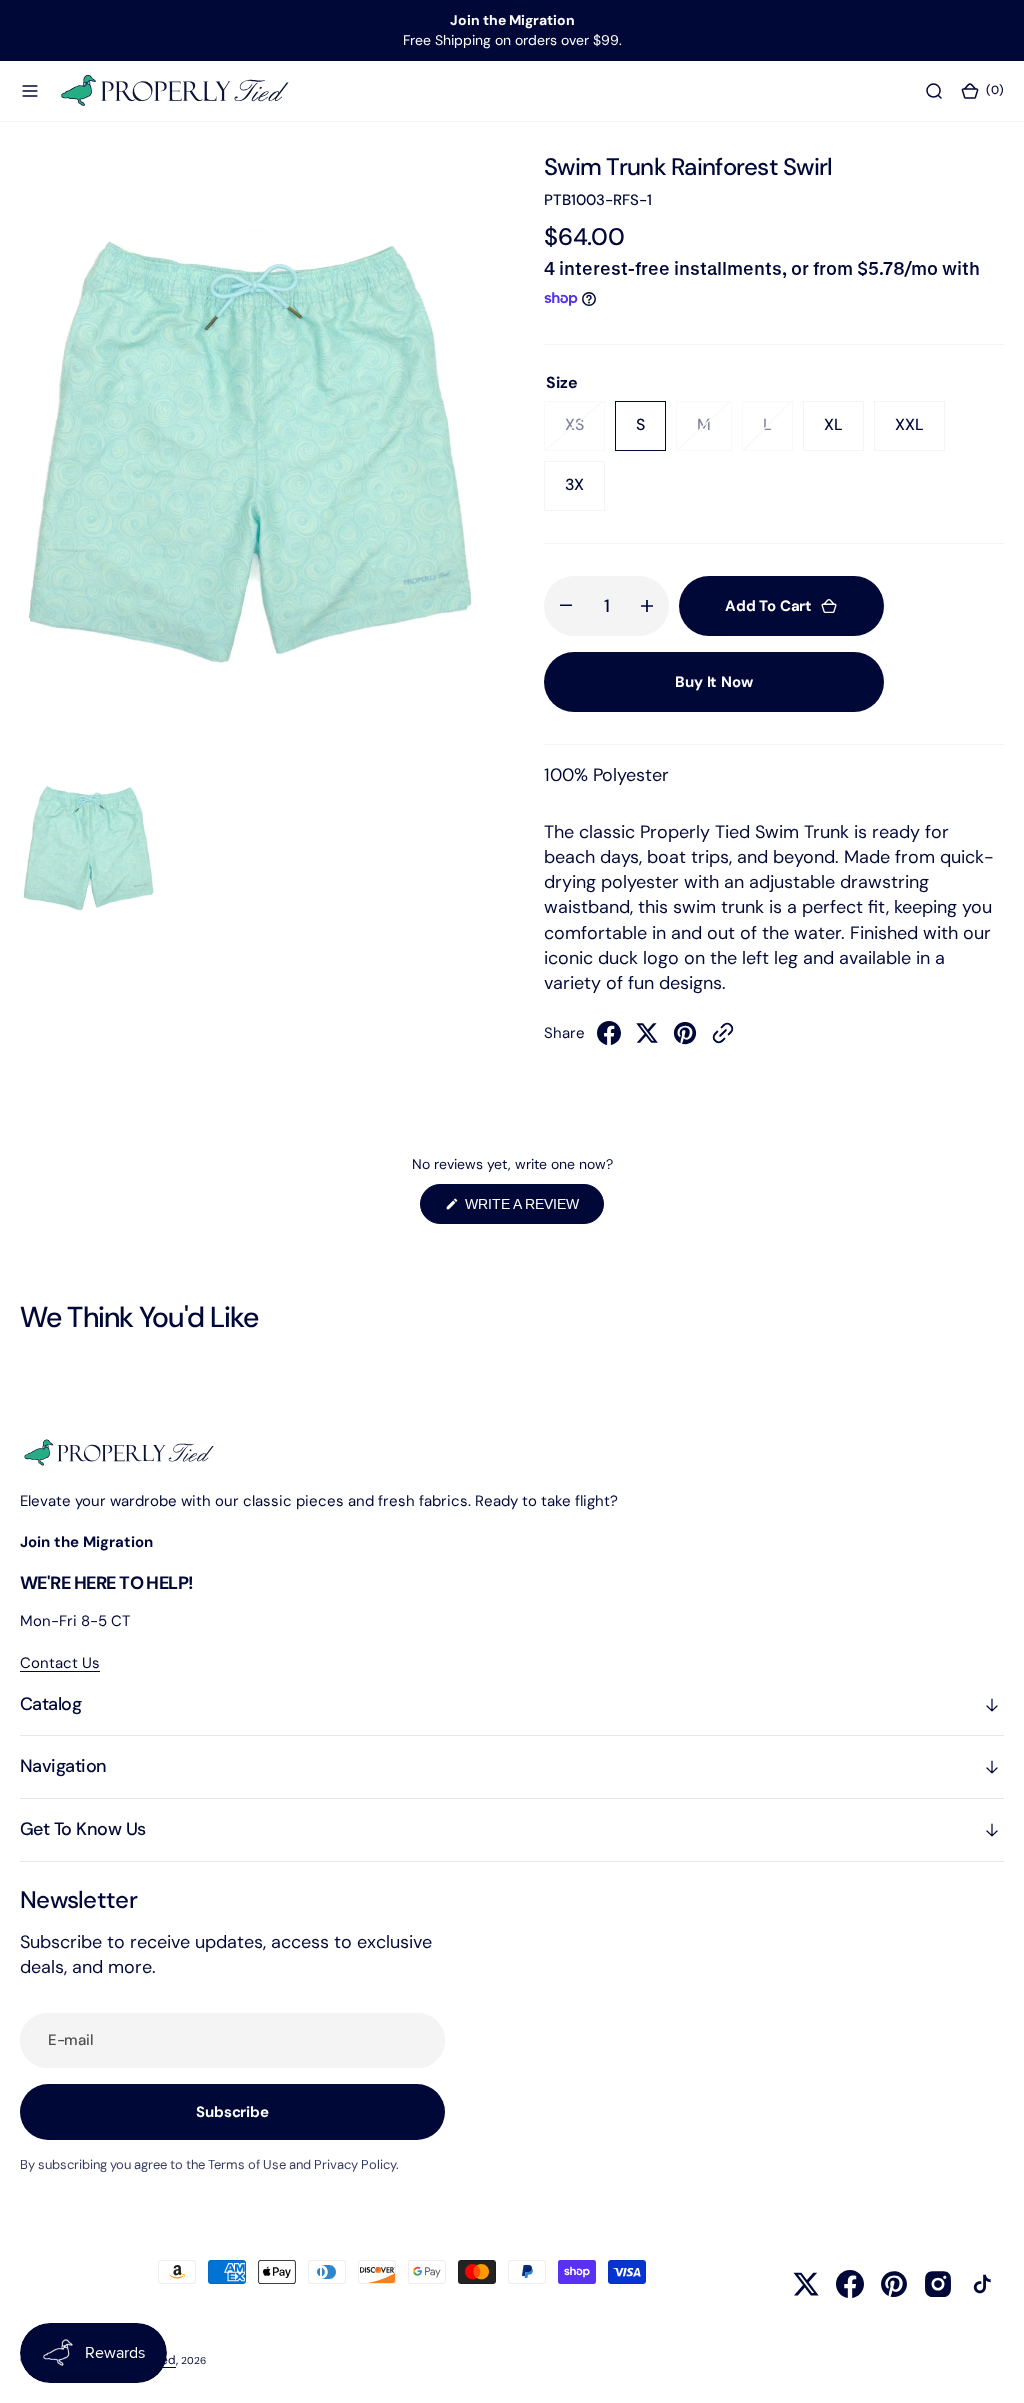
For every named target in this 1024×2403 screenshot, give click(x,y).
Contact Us (60, 1663)
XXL (920, 432)
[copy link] (723, 1039)
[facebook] (609, 1039)
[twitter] (647, 1039)
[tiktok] (982, 2284)
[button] (30, 90)
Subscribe (232, 2112)
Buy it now (714, 682)
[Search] (934, 90)
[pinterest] (685, 1039)
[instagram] (938, 2284)
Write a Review (532, 1209)
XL (844, 432)
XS (585, 432)
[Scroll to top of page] (990, 2369)
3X (585, 492)
